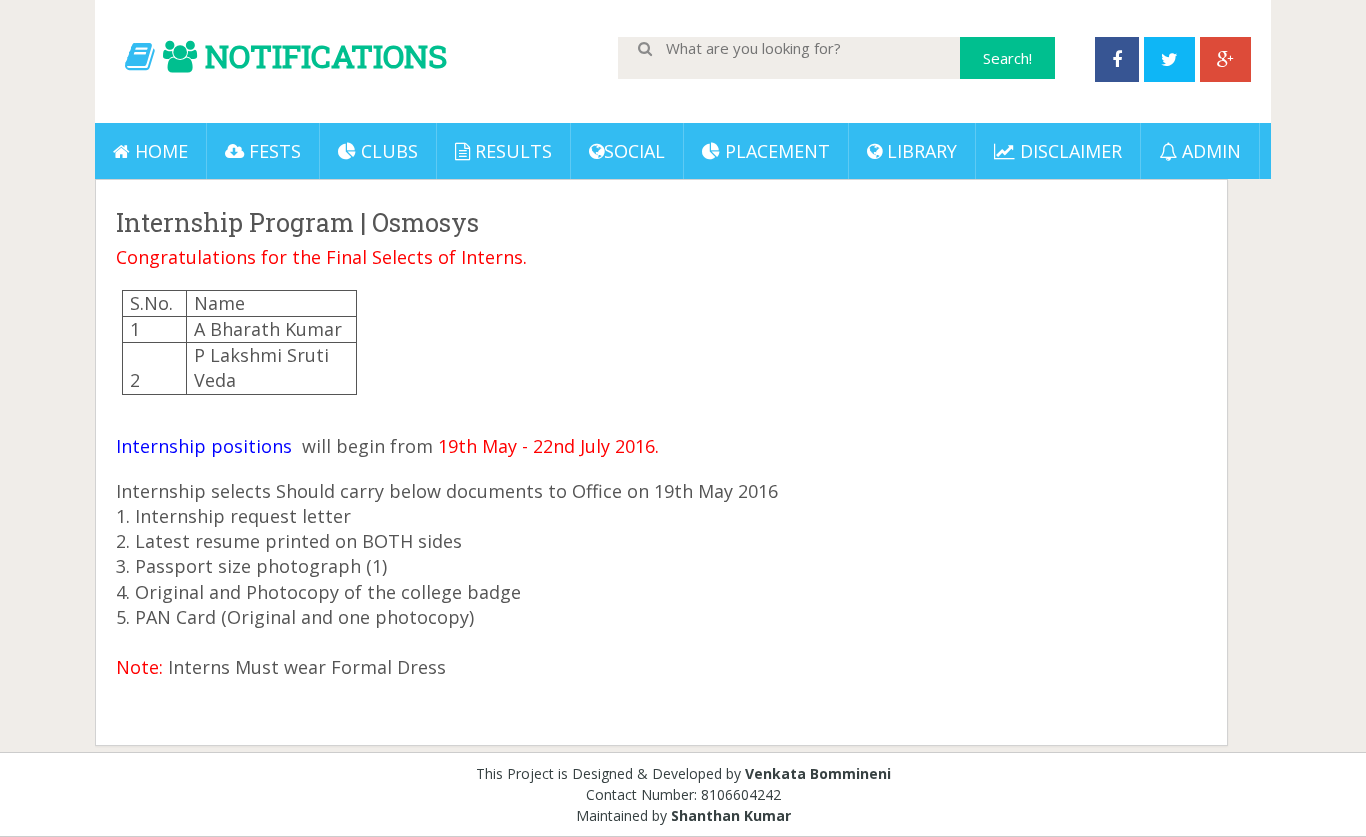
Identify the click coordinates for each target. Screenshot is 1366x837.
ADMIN (1209, 151)
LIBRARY (919, 151)
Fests (272, 151)
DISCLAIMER (1068, 151)
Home (159, 151)
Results (511, 151)
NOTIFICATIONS (326, 55)
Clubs (387, 151)
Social (634, 151)
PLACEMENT (775, 151)
